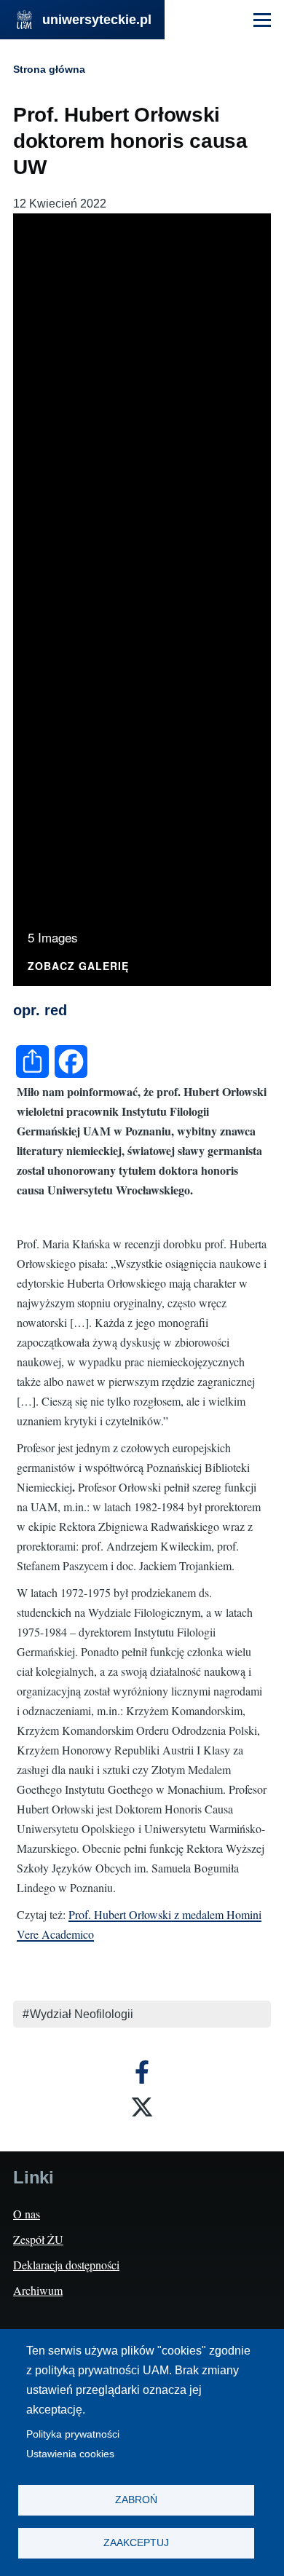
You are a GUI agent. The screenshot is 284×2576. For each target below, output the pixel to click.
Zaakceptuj (136, 2543)
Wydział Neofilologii (82, 2014)
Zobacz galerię (78, 967)
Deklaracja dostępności (66, 2265)
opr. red (40, 1010)
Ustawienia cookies (70, 2454)
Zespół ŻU (38, 2239)
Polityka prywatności (73, 2434)
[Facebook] (142, 2072)
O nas (27, 2214)
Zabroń (136, 2500)
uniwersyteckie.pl (97, 20)
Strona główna (49, 69)
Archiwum (38, 2290)
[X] (142, 2107)
